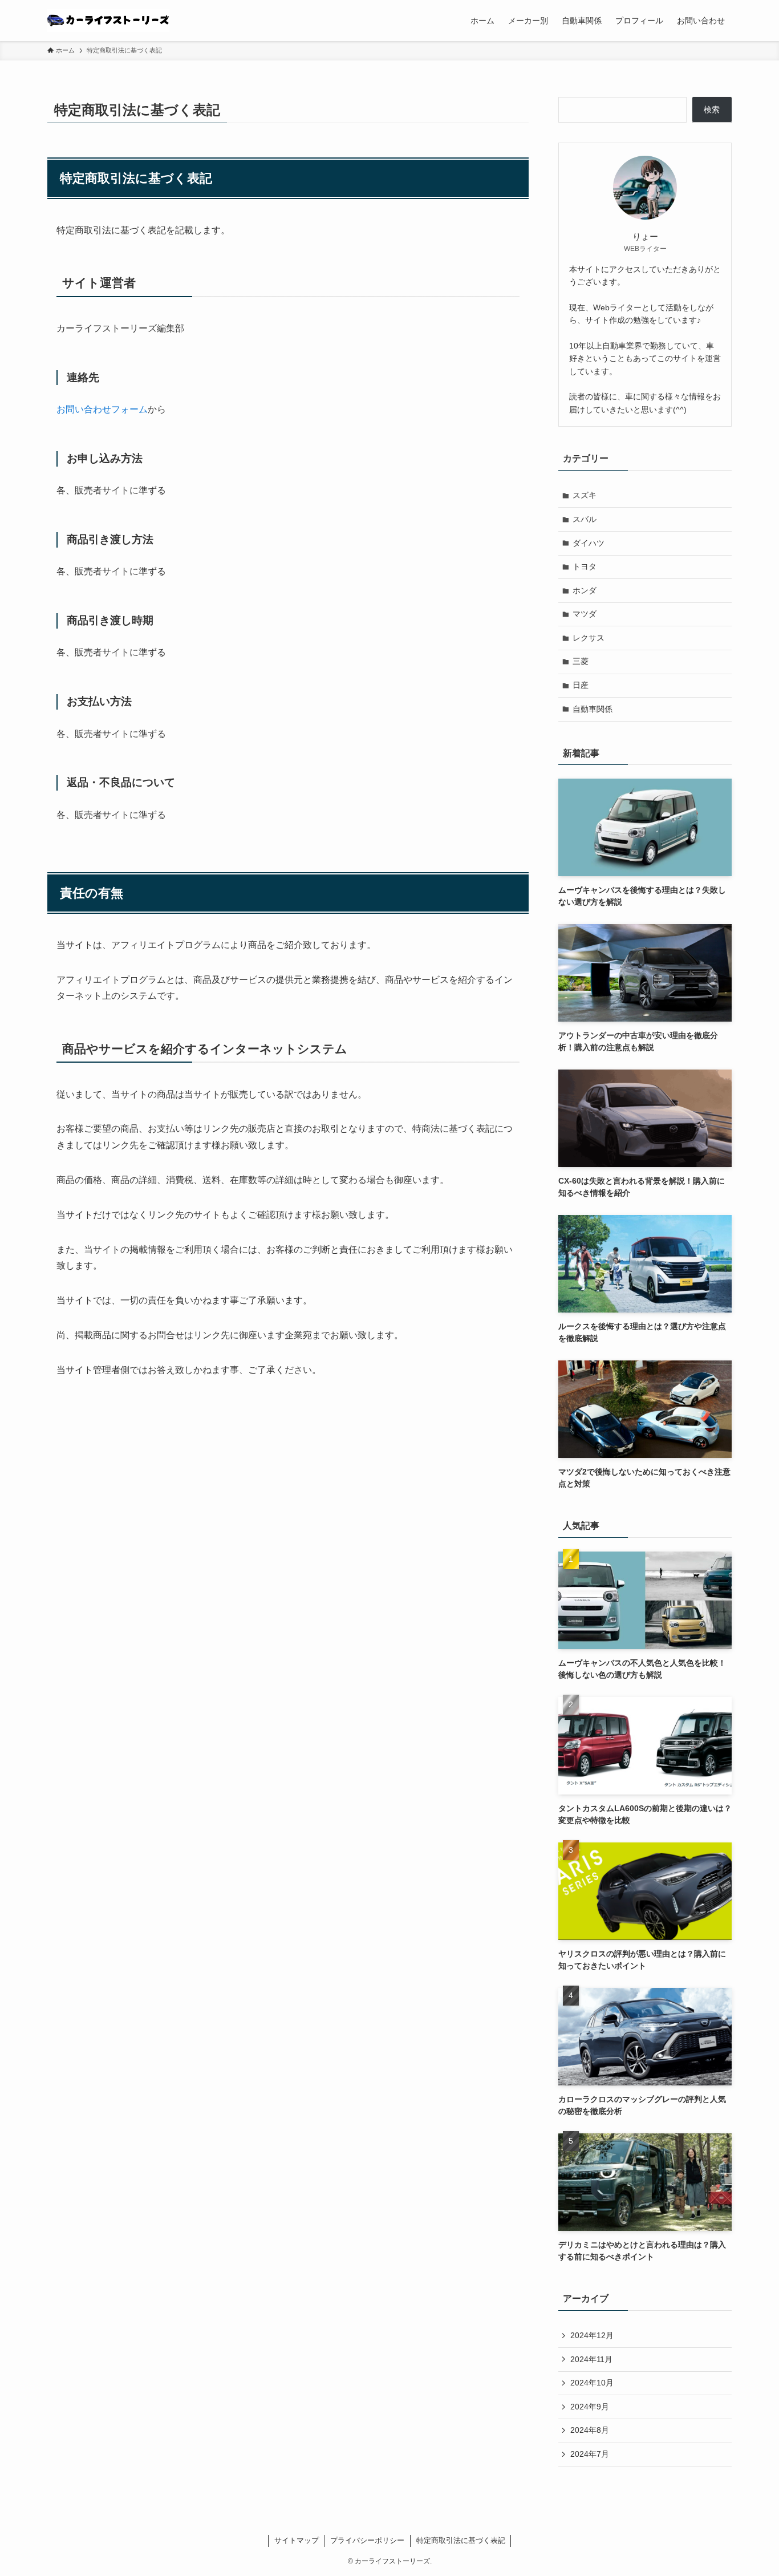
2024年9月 (590, 2407)
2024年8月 (590, 2430)
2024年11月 (591, 2359)
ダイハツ (589, 543)
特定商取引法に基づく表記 (461, 2540)
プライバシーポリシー (367, 2540)
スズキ (585, 495)
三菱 (581, 661)
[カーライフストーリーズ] (108, 21)
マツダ (585, 614)
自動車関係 (593, 709)
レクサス (589, 638)
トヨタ (585, 566)
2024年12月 (592, 2335)
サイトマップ (297, 2540)
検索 (712, 110)
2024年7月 (590, 2454)
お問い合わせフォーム (102, 409)
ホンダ (585, 590)
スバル (585, 519)
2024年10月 (592, 2383)
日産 (581, 685)
